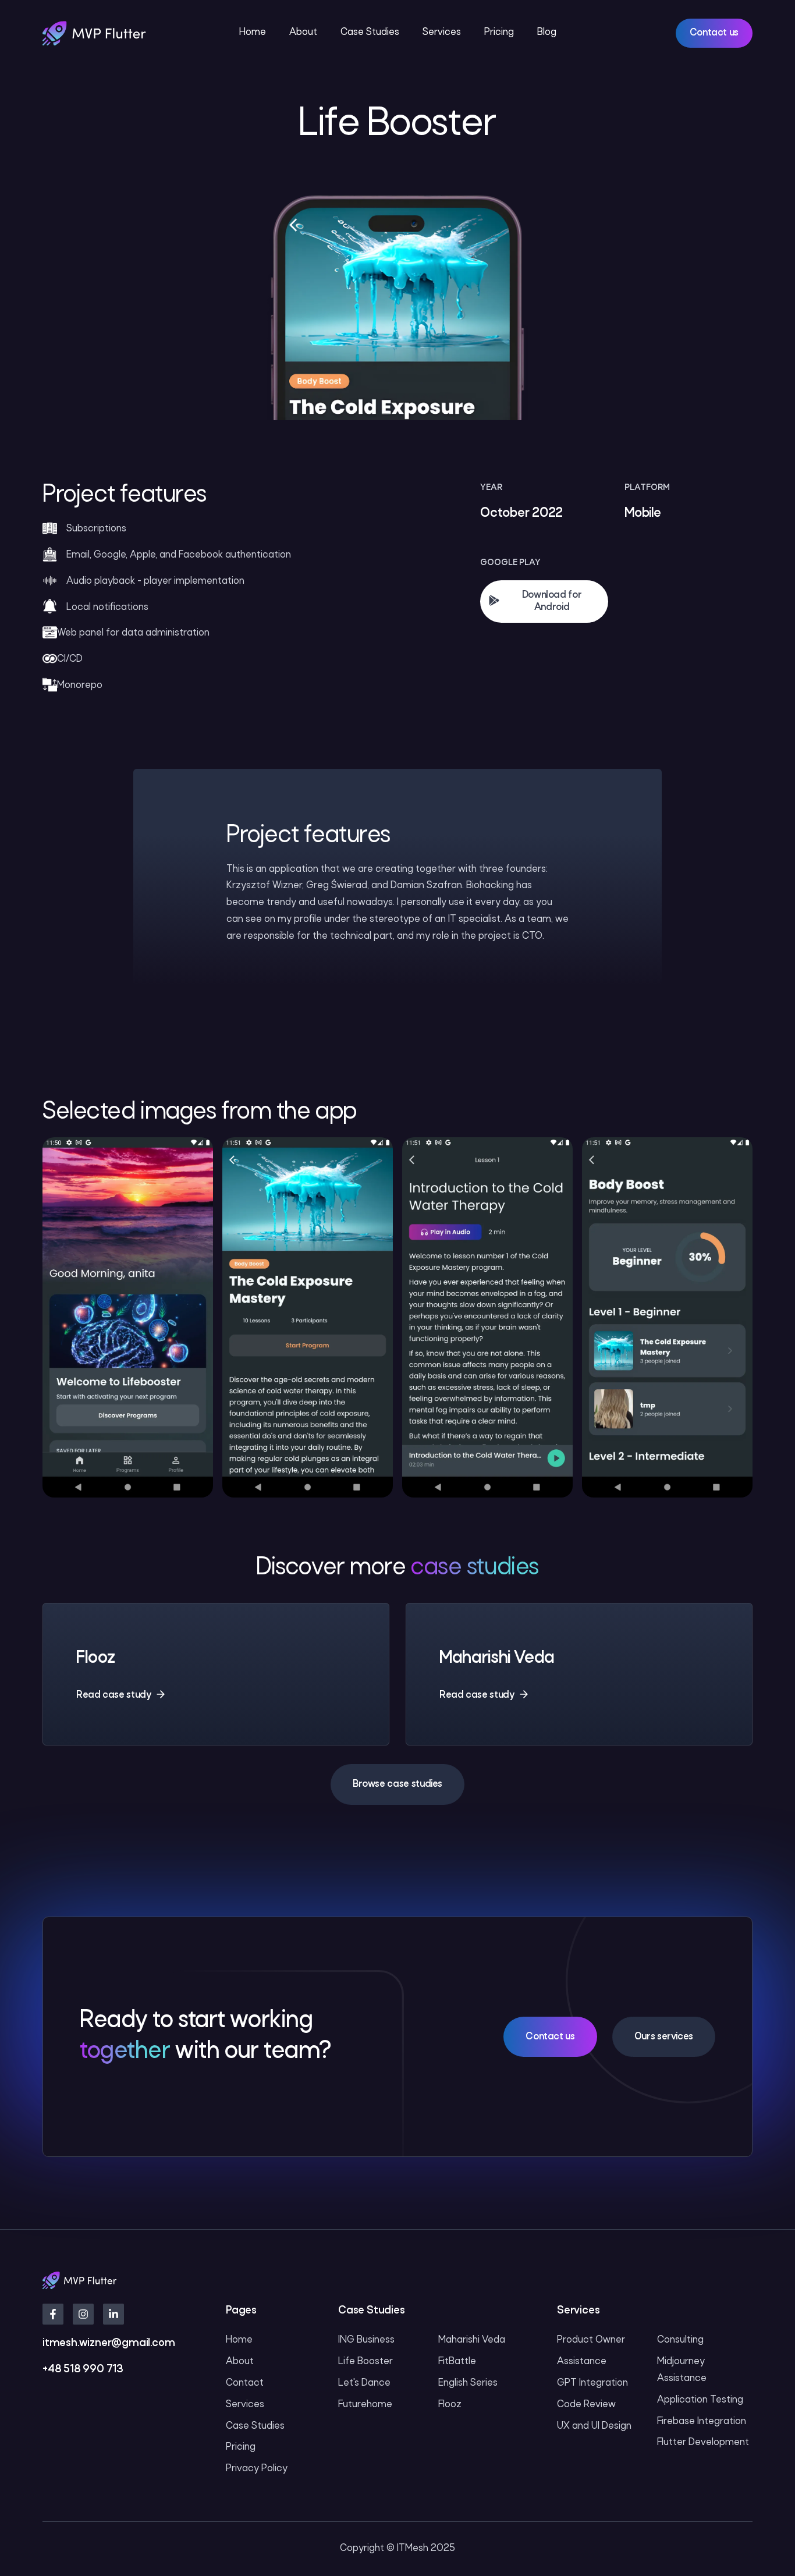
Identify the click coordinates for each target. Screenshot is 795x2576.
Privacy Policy (257, 2469)
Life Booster (365, 2362)
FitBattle (457, 2362)
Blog (547, 32)
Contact (245, 2383)
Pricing (499, 32)
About (303, 32)
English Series (468, 2383)
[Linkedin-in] (113, 2314)
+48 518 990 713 (83, 2370)
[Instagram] (83, 2314)
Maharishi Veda (472, 2340)
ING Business (366, 2340)
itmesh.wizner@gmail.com (109, 2343)
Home (253, 32)
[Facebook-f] (53, 2314)
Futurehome (365, 2405)
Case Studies (370, 32)
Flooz (450, 2405)
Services (442, 32)
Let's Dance (364, 2383)
